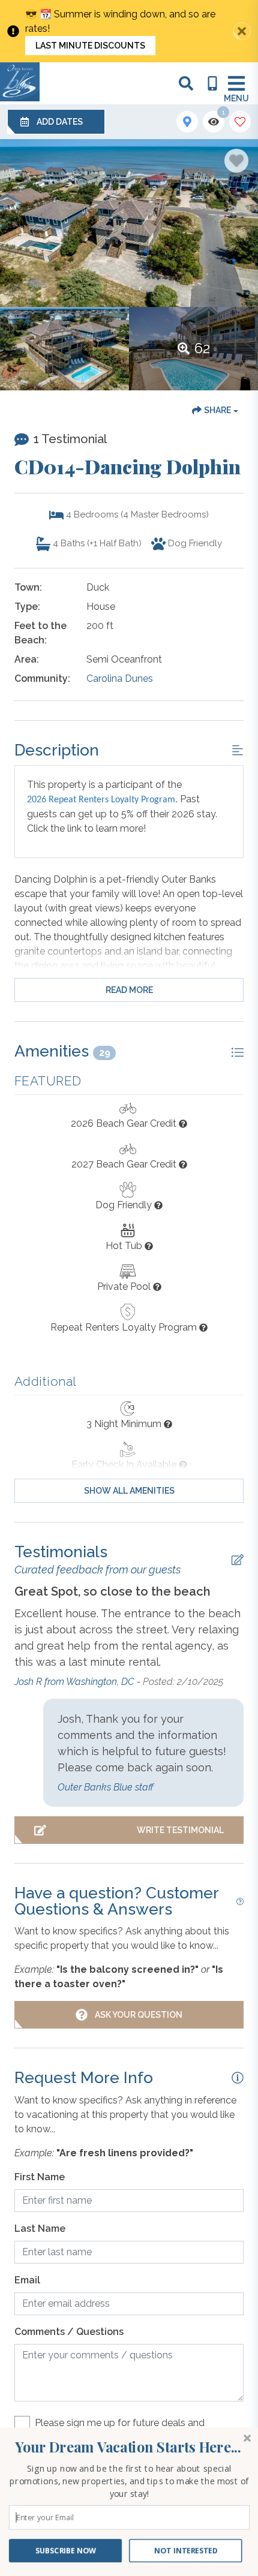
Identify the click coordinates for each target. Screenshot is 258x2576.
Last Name (40, 2229)
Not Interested (185, 2551)
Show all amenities (129, 1491)
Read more (129, 990)
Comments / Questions (69, 2332)
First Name (40, 2177)
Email (27, 2280)
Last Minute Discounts (90, 46)
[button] (128, 2447)
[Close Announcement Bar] (242, 31)
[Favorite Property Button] (236, 161)
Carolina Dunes (120, 678)
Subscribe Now (66, 2551)
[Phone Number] (212, 83)
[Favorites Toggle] (240, 122)
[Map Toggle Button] (187, 122)
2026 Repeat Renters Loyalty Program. (102, 800)
